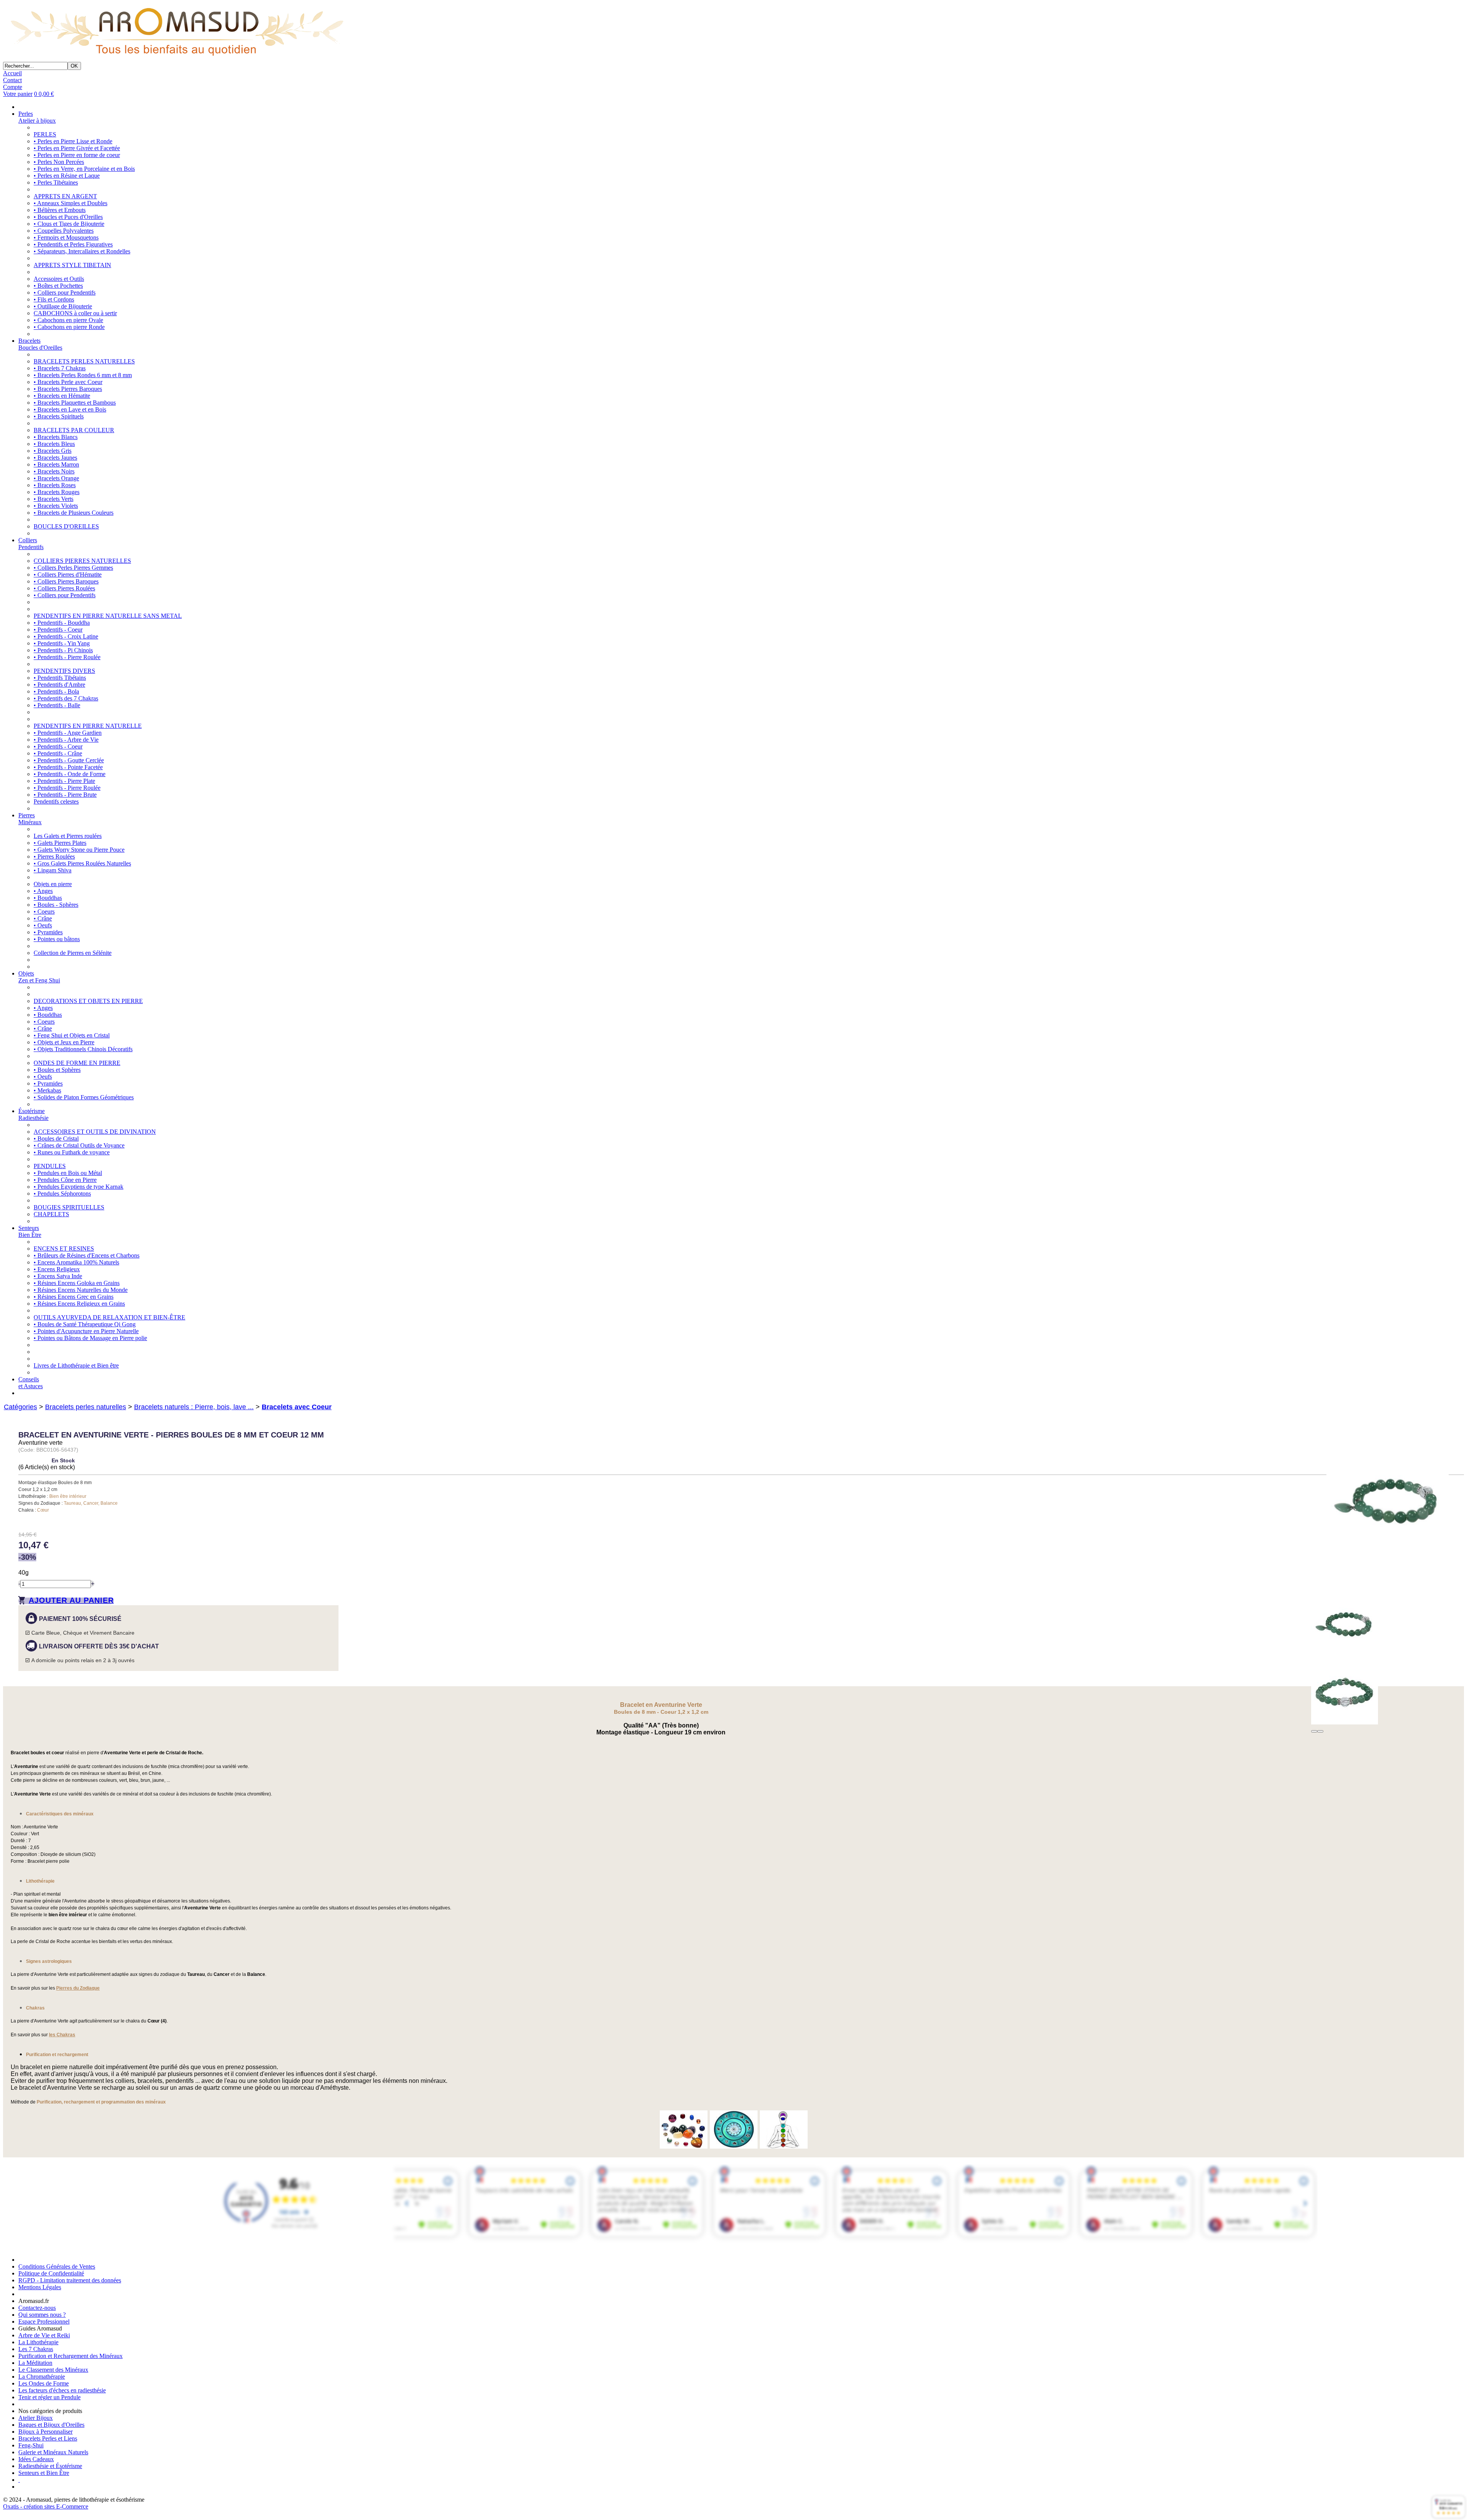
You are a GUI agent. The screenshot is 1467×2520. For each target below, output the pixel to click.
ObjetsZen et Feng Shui (39, 977)
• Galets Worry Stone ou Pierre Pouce (79, 850)
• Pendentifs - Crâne (58, 753)
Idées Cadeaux (36, 2459)
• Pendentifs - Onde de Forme (70, 774)
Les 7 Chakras (36, 2349)
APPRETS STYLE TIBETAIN (72, 265)
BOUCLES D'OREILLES (66, 526)
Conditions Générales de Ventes (57, 2266)
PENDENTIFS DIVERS (64, 671)
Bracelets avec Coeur (297, 1407)
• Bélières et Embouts (60, 210)
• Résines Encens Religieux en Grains (79, 1304)
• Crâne (43, 918)
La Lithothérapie (38, 2342)
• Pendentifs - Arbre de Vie (66, 740)
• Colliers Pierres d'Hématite (68, 574)
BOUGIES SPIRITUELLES (69, 1207)
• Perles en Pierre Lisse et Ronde (73, 141)
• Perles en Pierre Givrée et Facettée (77, 148)
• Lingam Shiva (53, 870)
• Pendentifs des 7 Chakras (66, 698)
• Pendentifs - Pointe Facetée (68, 767)
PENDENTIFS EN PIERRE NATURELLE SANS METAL (108, 616)
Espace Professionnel (44, 2321)
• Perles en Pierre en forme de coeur (77, 155)
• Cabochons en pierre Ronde (69, 327)
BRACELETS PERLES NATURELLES (84, 361)
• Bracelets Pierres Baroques (68, 389)
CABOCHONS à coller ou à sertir (75, 313)
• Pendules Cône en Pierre (65, 1180)
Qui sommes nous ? (42, 2315)
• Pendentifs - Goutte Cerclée (69, 760)
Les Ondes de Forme (44, 2383)
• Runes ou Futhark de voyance (72, 1152)
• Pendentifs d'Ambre (59, 685)
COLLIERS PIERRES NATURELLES (82, 561)
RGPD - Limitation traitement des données (70, 2280)
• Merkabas (47, 1090)
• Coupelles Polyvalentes (64, 231)
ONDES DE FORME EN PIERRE (77, 1063)
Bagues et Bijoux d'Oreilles (51, 2425)
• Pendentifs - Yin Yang (62, 643)
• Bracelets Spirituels (59, 416)
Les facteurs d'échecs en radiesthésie (62, 2390)
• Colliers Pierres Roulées (64, 588)
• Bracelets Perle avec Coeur (68, 382)
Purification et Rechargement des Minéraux (70, 2356)
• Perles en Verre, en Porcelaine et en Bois (84, 169)
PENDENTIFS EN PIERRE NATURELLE (88, 726)
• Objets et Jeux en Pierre (64, 1042)
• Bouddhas (48, 898)
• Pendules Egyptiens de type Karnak (79, 1187)
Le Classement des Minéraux (53, 2370)
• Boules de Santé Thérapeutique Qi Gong (85, 1324)
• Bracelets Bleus (54, 444)
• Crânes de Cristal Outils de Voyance (79, 1145)
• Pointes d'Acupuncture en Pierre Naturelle (86, 1331)
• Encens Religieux (57, 1269)
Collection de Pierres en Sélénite (73, 953)
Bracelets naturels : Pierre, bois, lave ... (194, 1407)
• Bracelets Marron (56, 464)
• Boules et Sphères (57, 1070)
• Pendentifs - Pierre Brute (65, 795)
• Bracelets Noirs (54, 471)
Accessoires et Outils (59, 279)
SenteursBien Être (30, 1231)
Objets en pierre (53, 884)
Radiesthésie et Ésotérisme (50, 2466)
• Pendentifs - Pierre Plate (64, 781)
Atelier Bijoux (36, 2418)
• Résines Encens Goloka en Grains (77, 1283)
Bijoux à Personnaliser (45, 2432)
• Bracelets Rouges (57, 492)
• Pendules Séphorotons (62, 1194)
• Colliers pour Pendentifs (65, 293)
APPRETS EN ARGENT (65, 196)
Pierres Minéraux (30, 819)
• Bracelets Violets (56, 506)
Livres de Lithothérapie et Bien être (76, 1365)
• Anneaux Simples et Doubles (70, 203)
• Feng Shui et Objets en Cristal (72, 1035)
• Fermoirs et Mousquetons (66, 237)
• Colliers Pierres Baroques (66, 581)
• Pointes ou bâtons (57, 939)
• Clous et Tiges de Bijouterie (69, 224)
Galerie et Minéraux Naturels (53, 2452)
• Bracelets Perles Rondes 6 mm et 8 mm (83, 375)
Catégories (20, 1407)
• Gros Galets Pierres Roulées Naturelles (82, 863)
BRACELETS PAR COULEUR (74, 430)
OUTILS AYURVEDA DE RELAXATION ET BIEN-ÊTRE (109, 1317)
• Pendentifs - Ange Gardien (68, 733)
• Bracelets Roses (55, 485)
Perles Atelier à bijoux (37, 117)
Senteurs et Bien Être (44, 2473)
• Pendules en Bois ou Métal (68, 1173)
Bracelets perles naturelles (86, 1407)
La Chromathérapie (42, 2377)
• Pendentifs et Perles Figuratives (73, 244)
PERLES (45, 134)
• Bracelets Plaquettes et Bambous (75, 403)
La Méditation (35, 2363)
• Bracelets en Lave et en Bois (70, 409)
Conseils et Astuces (31, 1383)
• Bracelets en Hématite (62, 396)
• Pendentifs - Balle (57, 705)
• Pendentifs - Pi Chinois (63, 650)
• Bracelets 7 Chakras (60, 368)
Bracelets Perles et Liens (48, 2438)
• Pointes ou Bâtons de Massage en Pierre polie (90, 1338)
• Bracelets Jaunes (55, 458)
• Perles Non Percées (59, 162)
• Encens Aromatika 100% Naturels (76, 1262)
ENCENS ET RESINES (64, 1249)
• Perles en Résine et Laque (67, 176)
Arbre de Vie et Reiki (44, 2335)
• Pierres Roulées (54, 856)
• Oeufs (43, 925)
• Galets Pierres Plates (60, 843)
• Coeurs (44, 912)
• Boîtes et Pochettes (58, 286)
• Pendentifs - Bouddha (62, 623)
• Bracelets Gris (53, 451)
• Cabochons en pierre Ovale (68, 320)
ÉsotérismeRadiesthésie (33, 1114)
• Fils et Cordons (54, 299)
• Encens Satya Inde (58, 1276)
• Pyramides (48, 932)
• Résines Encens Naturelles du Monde (81, 1290)
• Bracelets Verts (53, 499)
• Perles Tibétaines (56, 182)
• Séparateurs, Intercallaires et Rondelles (82, 251)
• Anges (43, 891)
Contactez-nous (37, 2308)
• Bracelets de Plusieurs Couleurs (74, 513)
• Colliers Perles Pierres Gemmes (73, 568)
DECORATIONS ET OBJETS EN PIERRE (88, 1001)
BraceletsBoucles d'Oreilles (40, 344)
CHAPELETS (51, 1214)
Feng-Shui (31, 2445)
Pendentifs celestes (56, 801)
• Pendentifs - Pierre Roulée (67, 657)
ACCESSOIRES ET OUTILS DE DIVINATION (95, 1132)
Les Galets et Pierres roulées (68, 836)
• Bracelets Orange (56, 478)
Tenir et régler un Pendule (49, 2397)
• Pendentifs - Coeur (58, 630)
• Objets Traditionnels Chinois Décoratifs (83, 1049)
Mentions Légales (40, 2287)
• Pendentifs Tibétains (60, 678)
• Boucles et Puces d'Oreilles (68, 217)
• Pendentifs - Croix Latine (66, 636)
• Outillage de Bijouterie (63, 306)
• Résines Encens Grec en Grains (74, 1297)
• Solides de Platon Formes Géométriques (84, 1097)
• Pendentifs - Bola (56, 691)
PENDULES (50, 1166)
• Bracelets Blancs (56, 437)
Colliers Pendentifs (31, 544)
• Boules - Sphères (56, 905)
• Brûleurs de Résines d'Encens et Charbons (87, 1255)
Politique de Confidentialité (51, 2273)
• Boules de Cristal (56, 1138)
